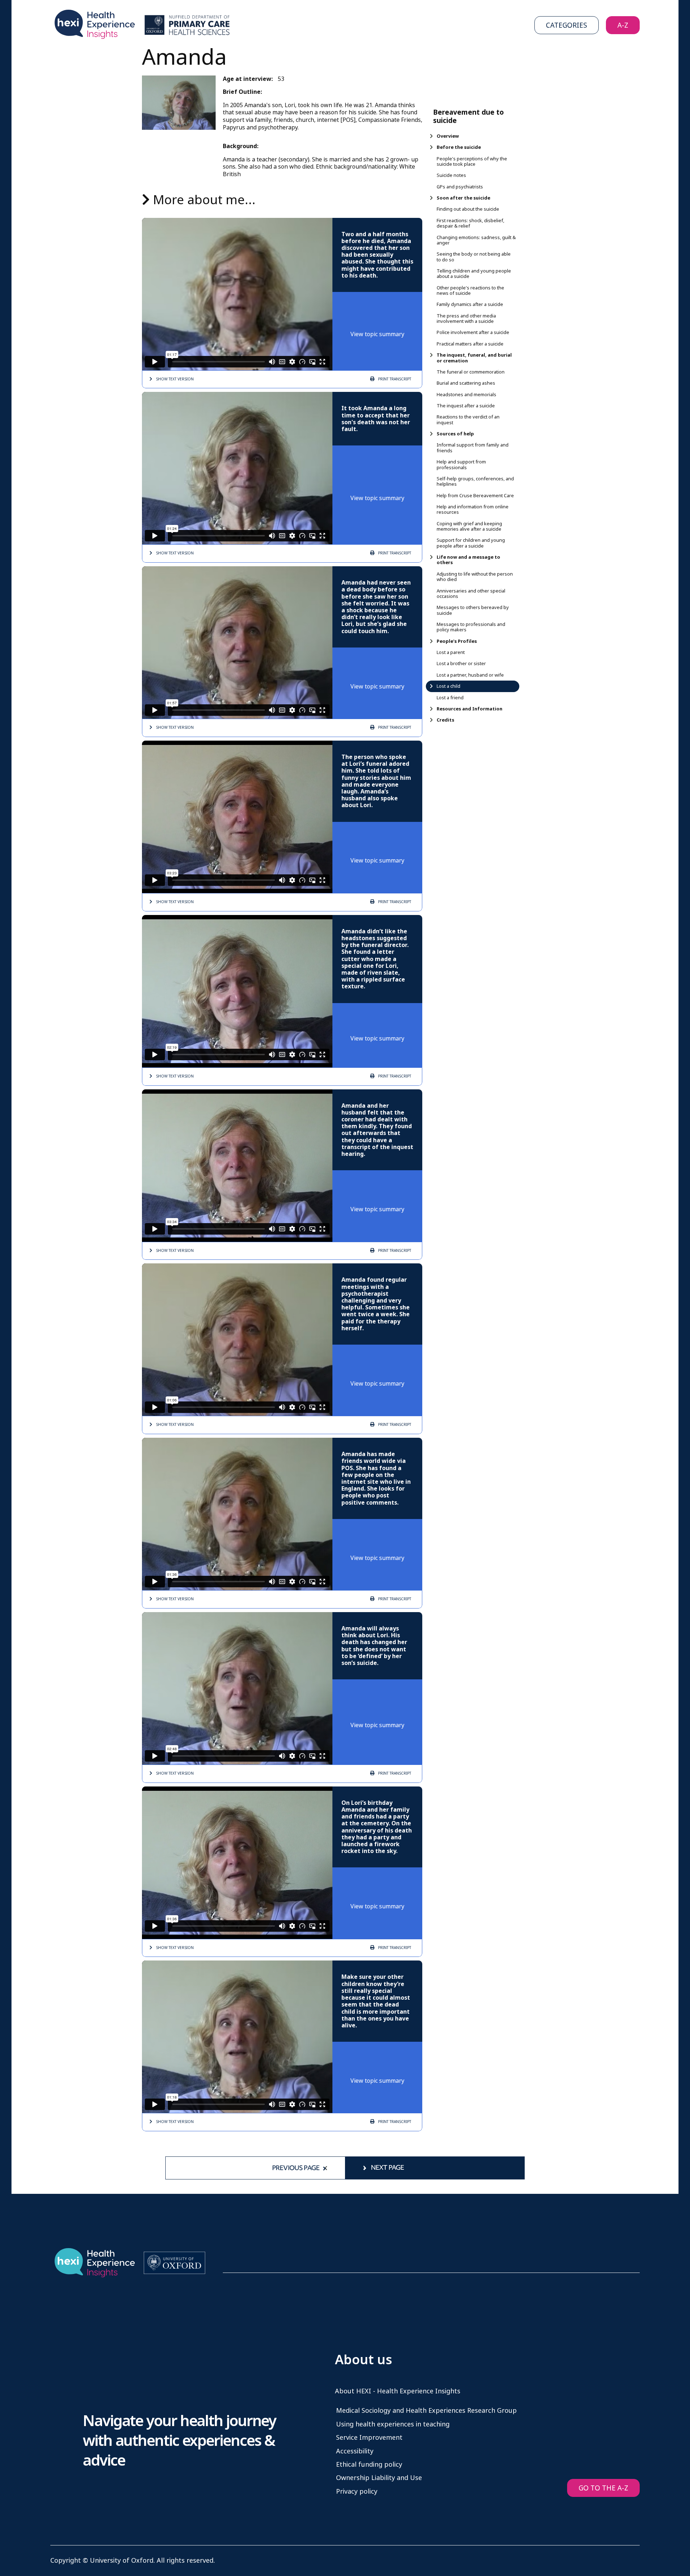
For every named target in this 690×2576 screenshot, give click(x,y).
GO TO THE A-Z (603, 2488)
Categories (567, 25)
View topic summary (377, 334)
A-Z (623, 25)
